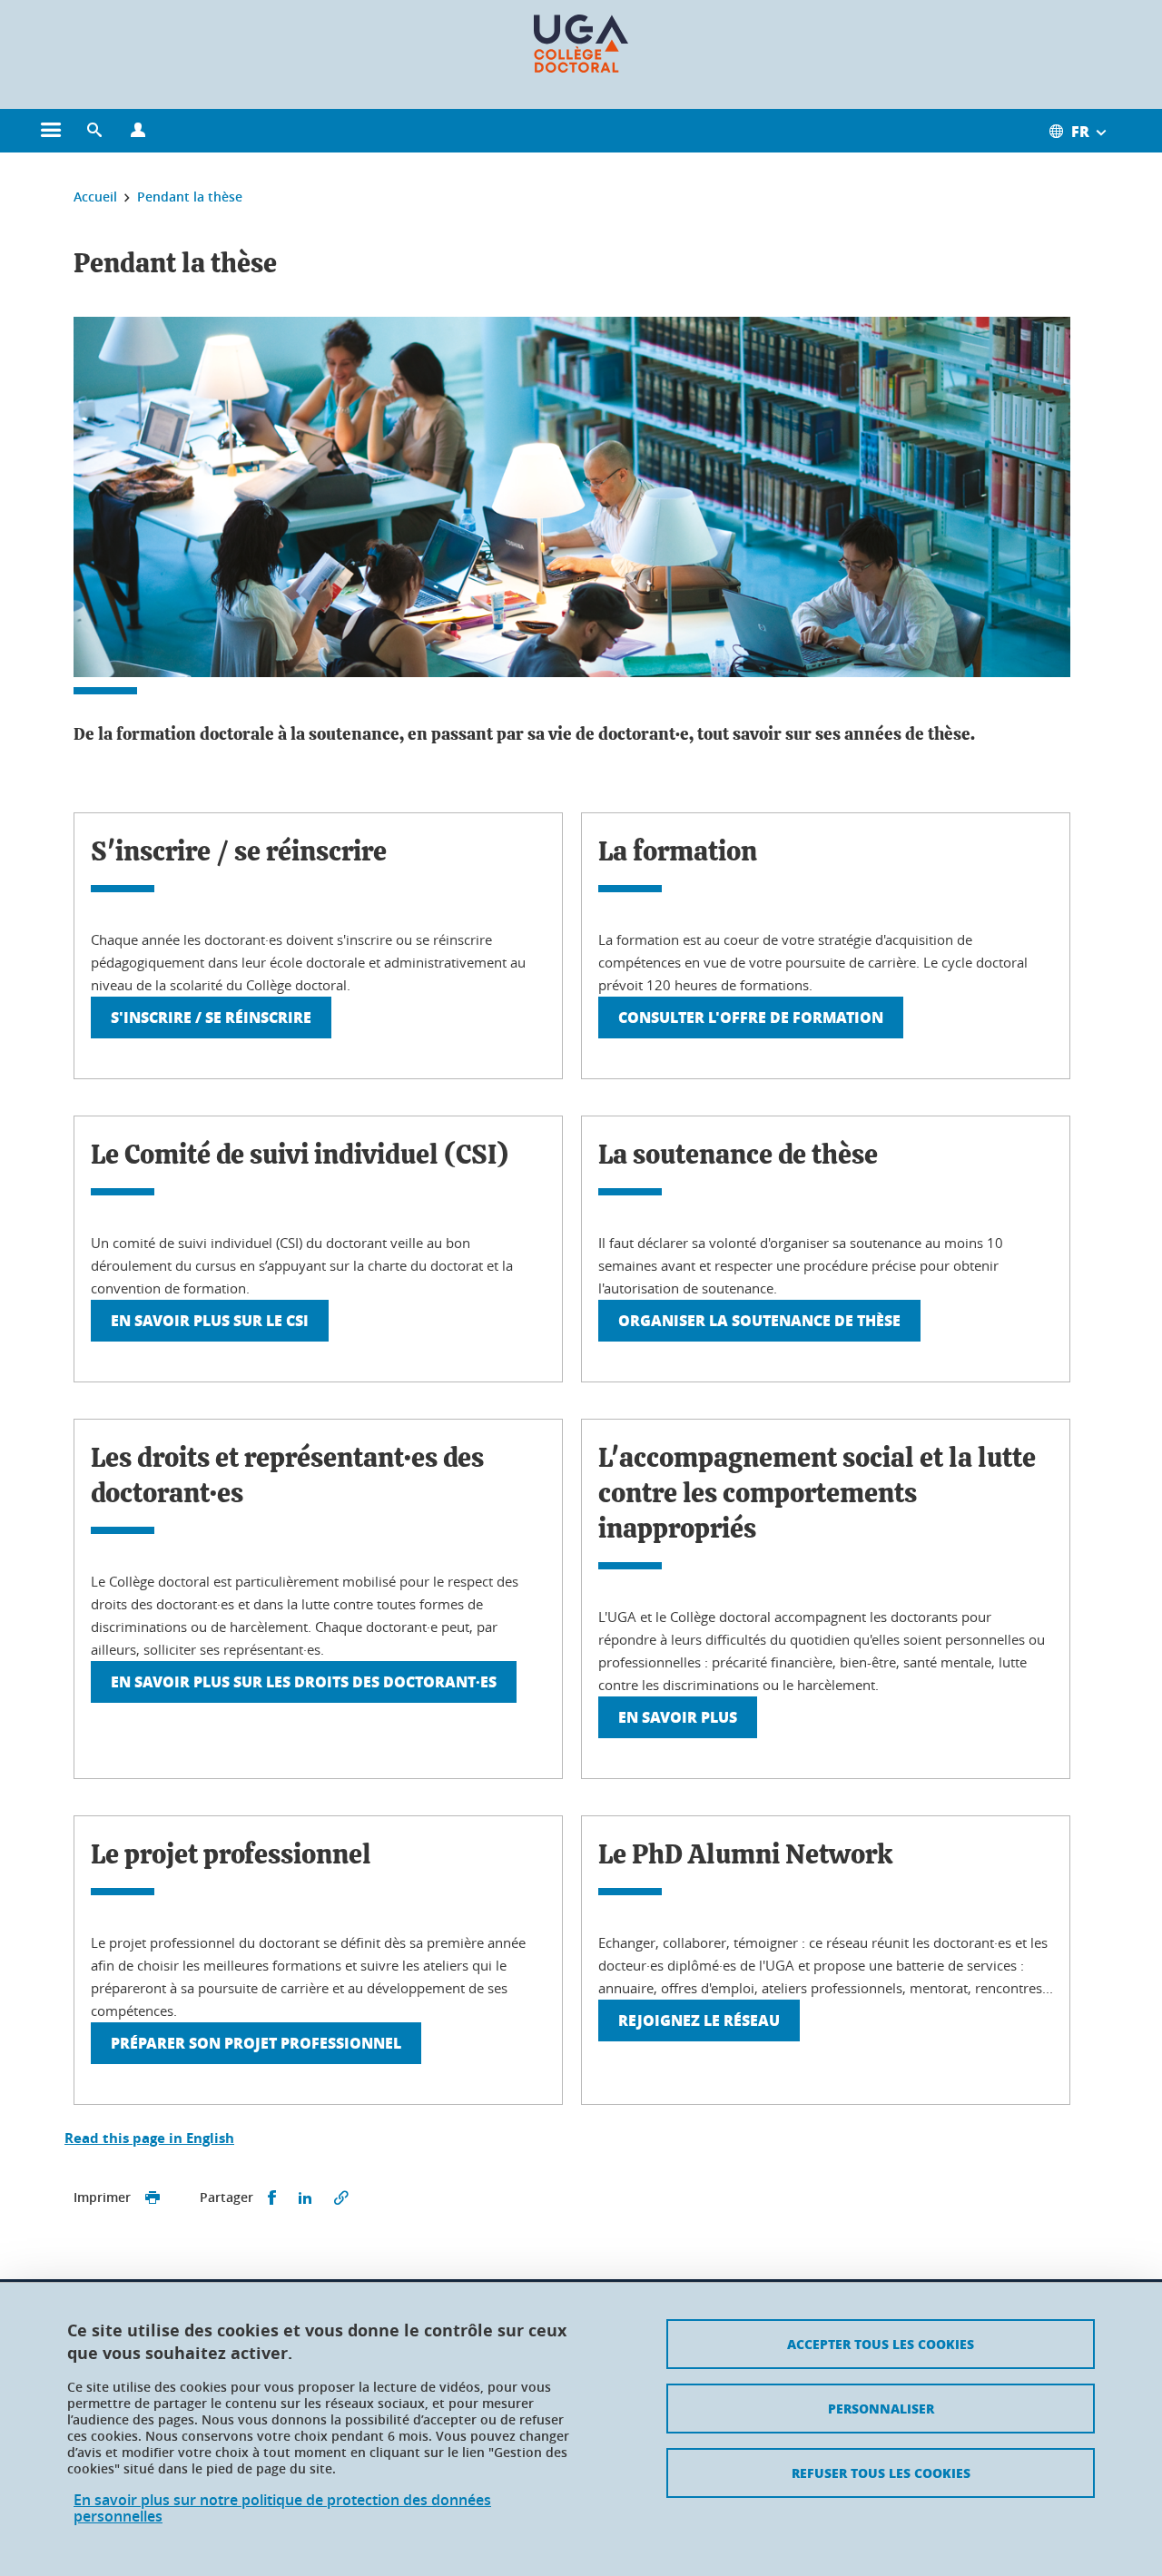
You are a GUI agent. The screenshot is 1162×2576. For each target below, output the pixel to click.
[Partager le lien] (341, 2198)
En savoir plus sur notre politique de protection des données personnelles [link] (282, 2508)
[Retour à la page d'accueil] (581, 44)
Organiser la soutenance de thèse (759, 1320)
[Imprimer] (153, 2198)
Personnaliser (881, 2408)
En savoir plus (678, 1717)
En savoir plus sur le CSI (210, 1320)
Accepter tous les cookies (881, 2344)
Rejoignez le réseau (699, 2020)
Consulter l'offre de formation (751, 1017)
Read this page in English (149, 2138)
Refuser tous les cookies (881, 2473)
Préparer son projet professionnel (256, 2043)
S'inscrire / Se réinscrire (211, 1017)
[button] (94, 131)
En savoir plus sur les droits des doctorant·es (304, 1681)
